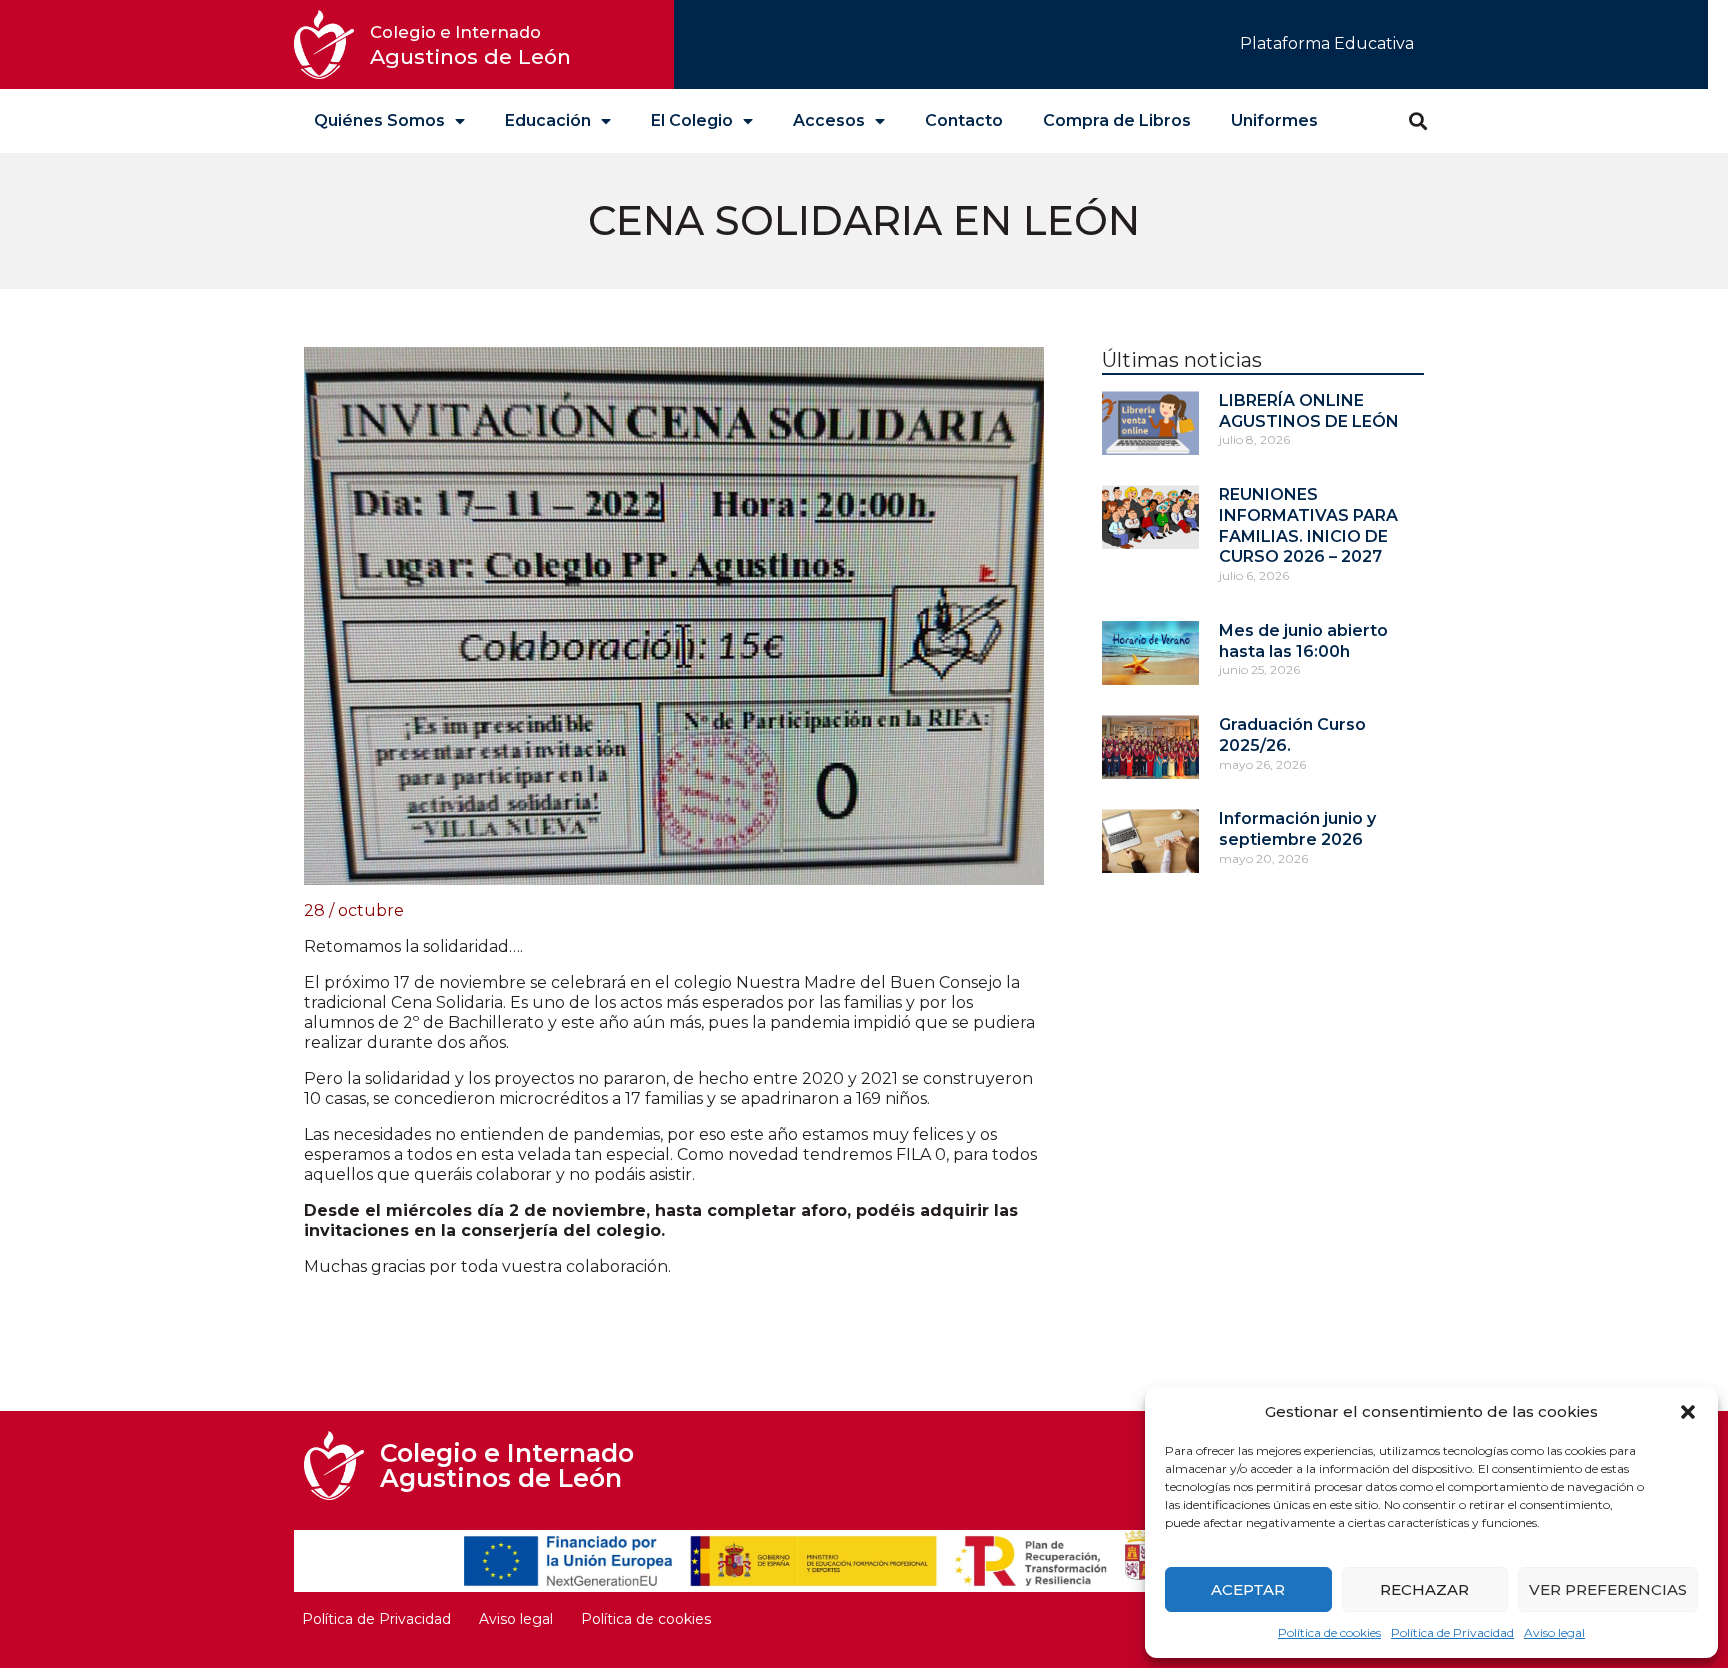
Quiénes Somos (379, 120)
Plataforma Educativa (1327, 43)
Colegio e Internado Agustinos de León (507, 1465)
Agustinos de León (470, 45)
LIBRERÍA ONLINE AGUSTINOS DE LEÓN (1309, 411)
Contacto (964, 120)
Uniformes (1274, 120)
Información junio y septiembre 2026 (1297, 829)
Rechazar (1424, 1589)
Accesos (829, 120)
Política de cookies (1329, 1632)
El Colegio (692, 120)
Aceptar (1248, 1589)
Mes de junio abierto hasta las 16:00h (1303, 641)
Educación (548, 120)
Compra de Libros (1117, 120)
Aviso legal (1554, 1632)
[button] (1688, 1412)
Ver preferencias (1608, 1589)
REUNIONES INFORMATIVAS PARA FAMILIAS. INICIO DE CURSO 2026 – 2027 (1308, 525)
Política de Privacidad (1452, 1632)
